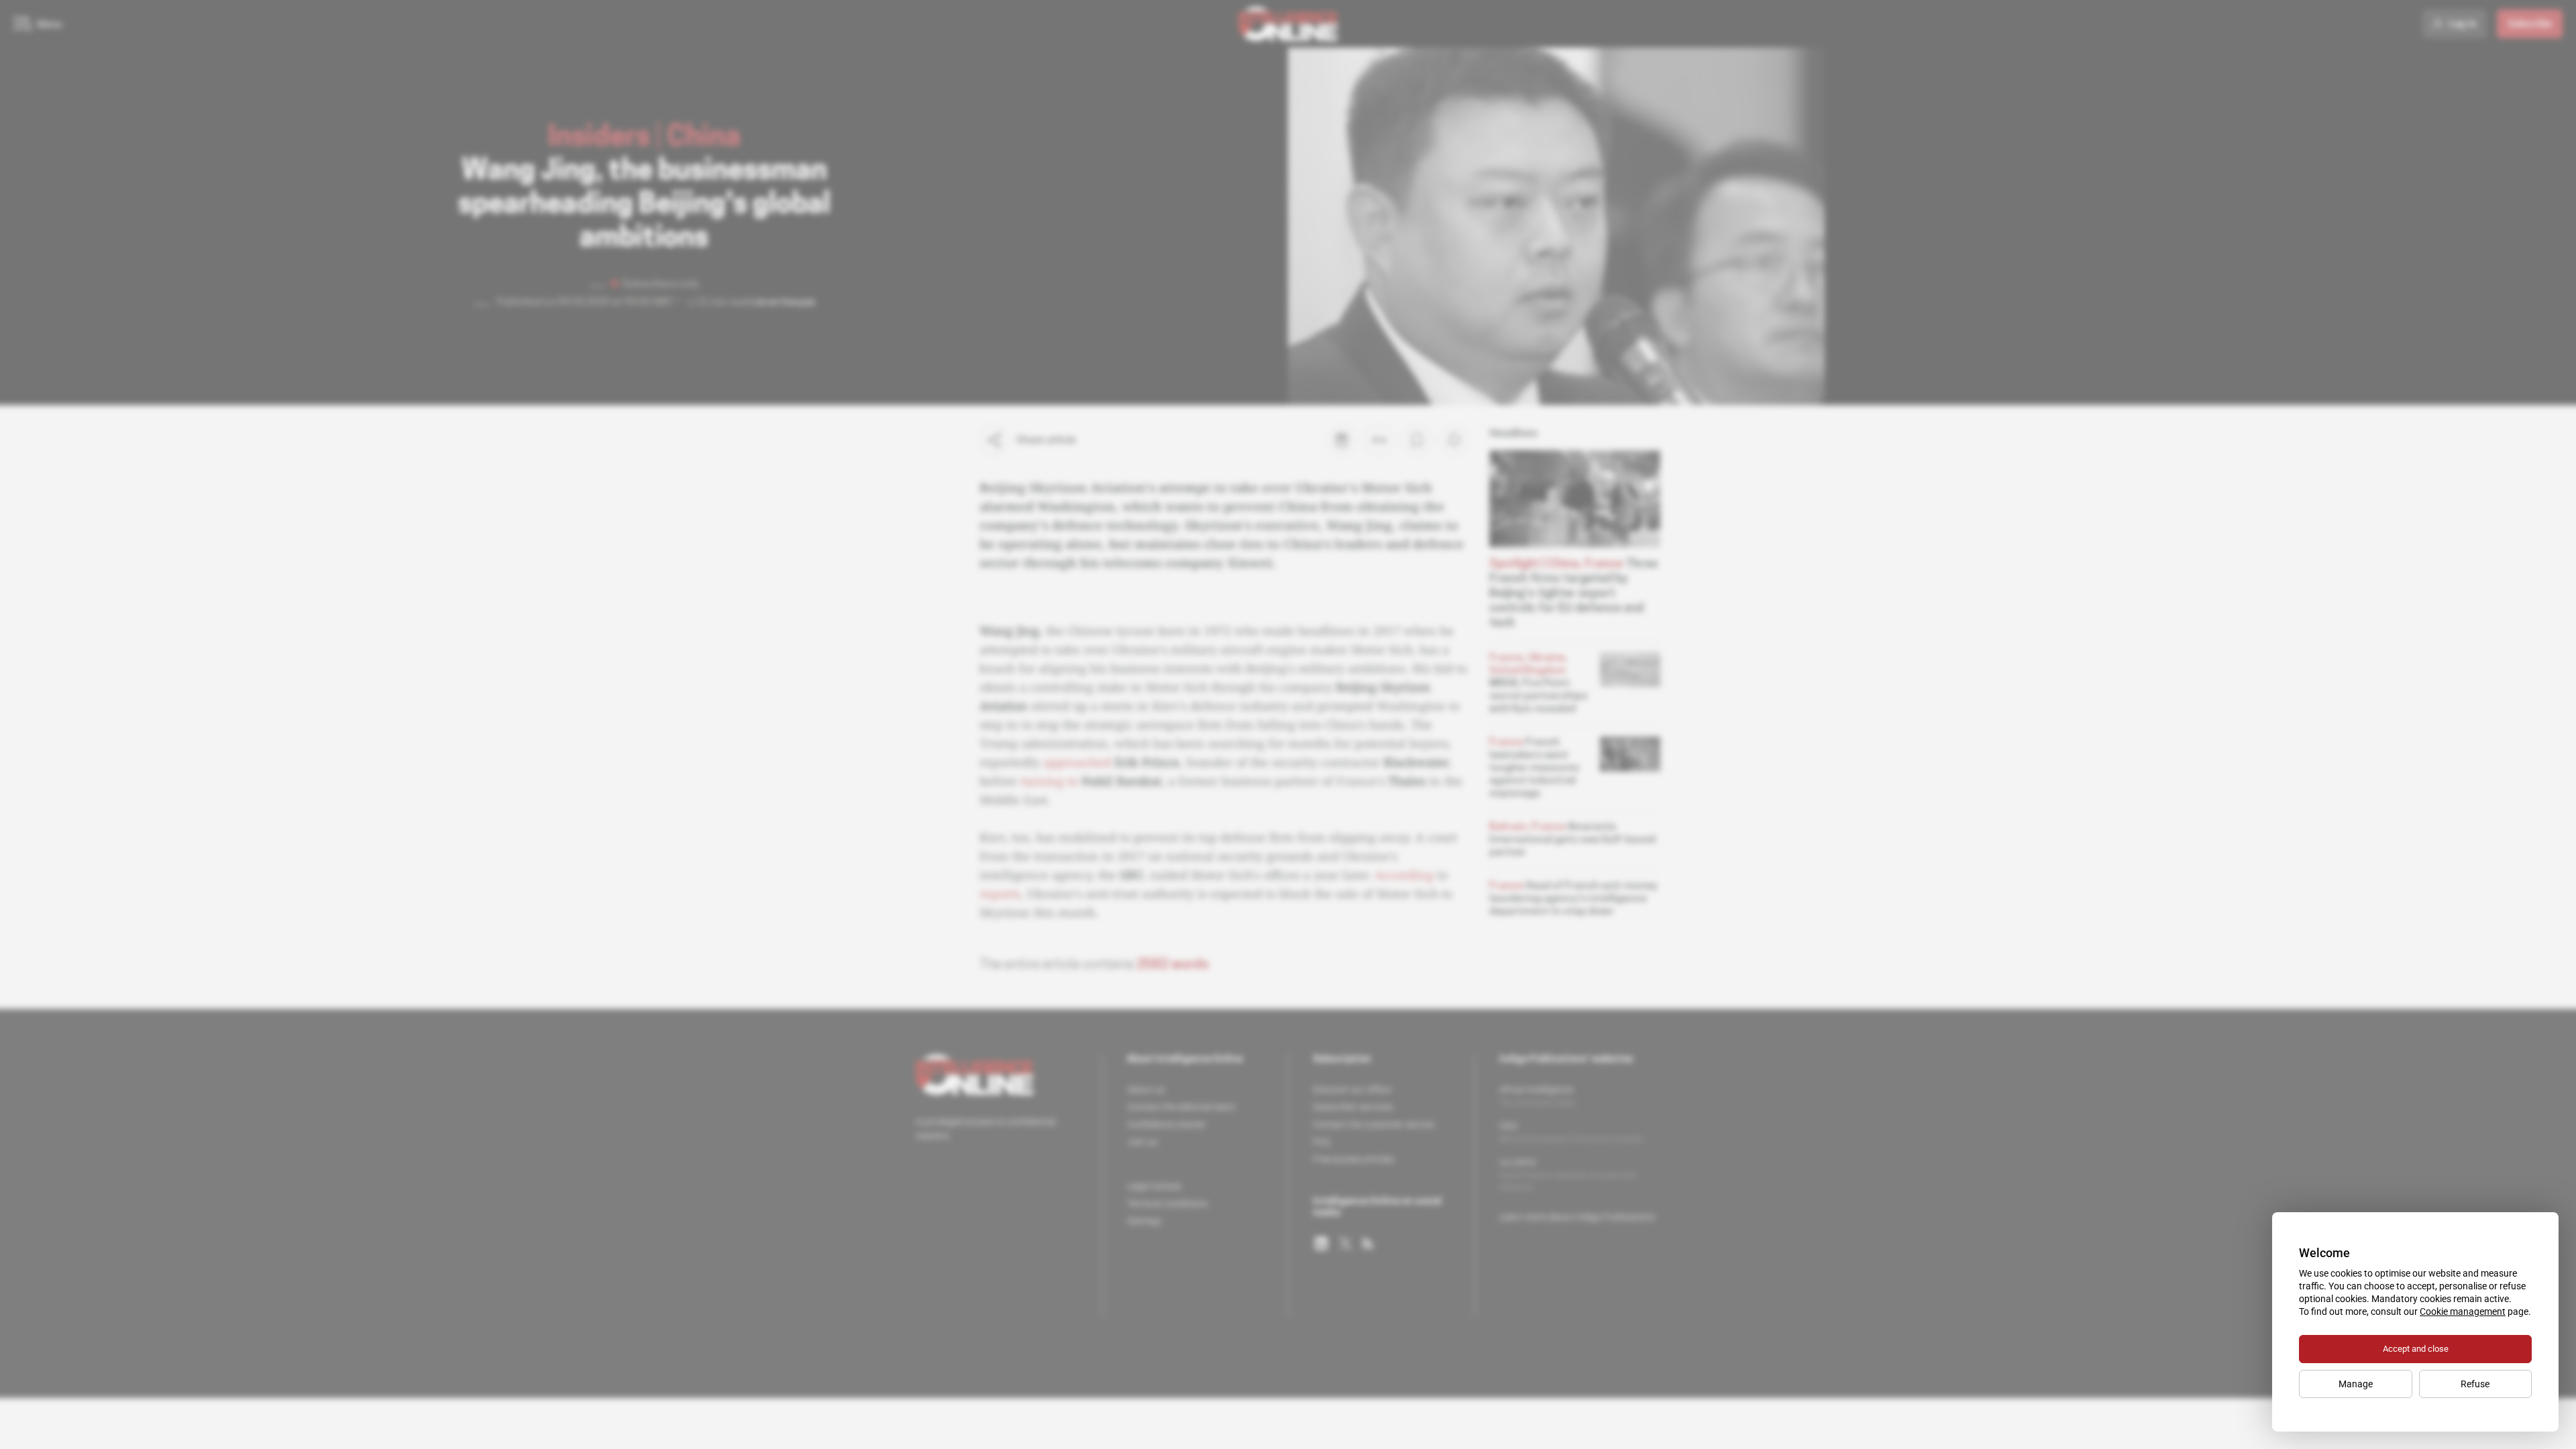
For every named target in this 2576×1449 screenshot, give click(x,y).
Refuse (2475, 1384)
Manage (2356, 1384)
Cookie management (2463, 1311)
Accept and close (2416, 1349)
